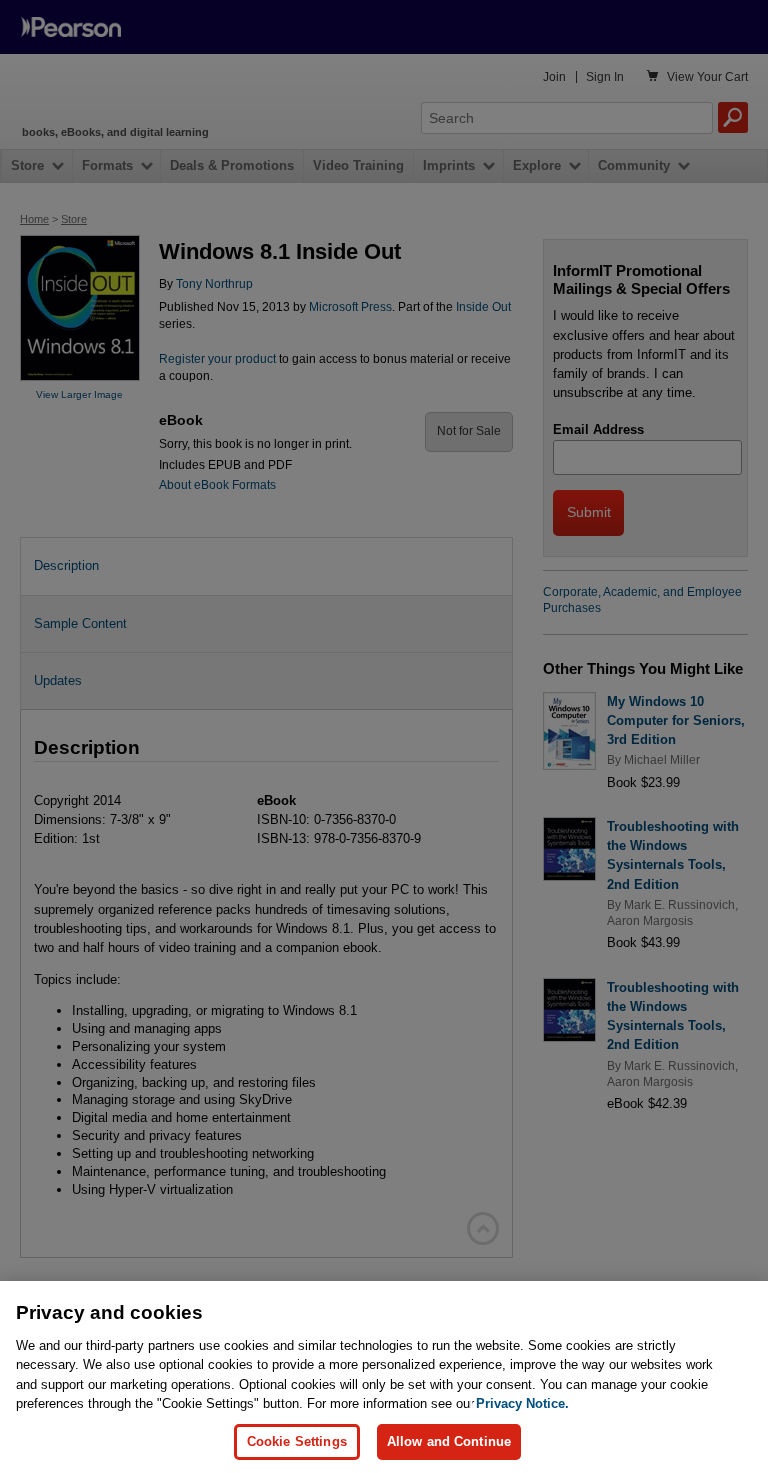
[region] (384, 1377)
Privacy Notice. (522, 1403)
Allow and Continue (449, 1441)
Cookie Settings (297, 1441)
